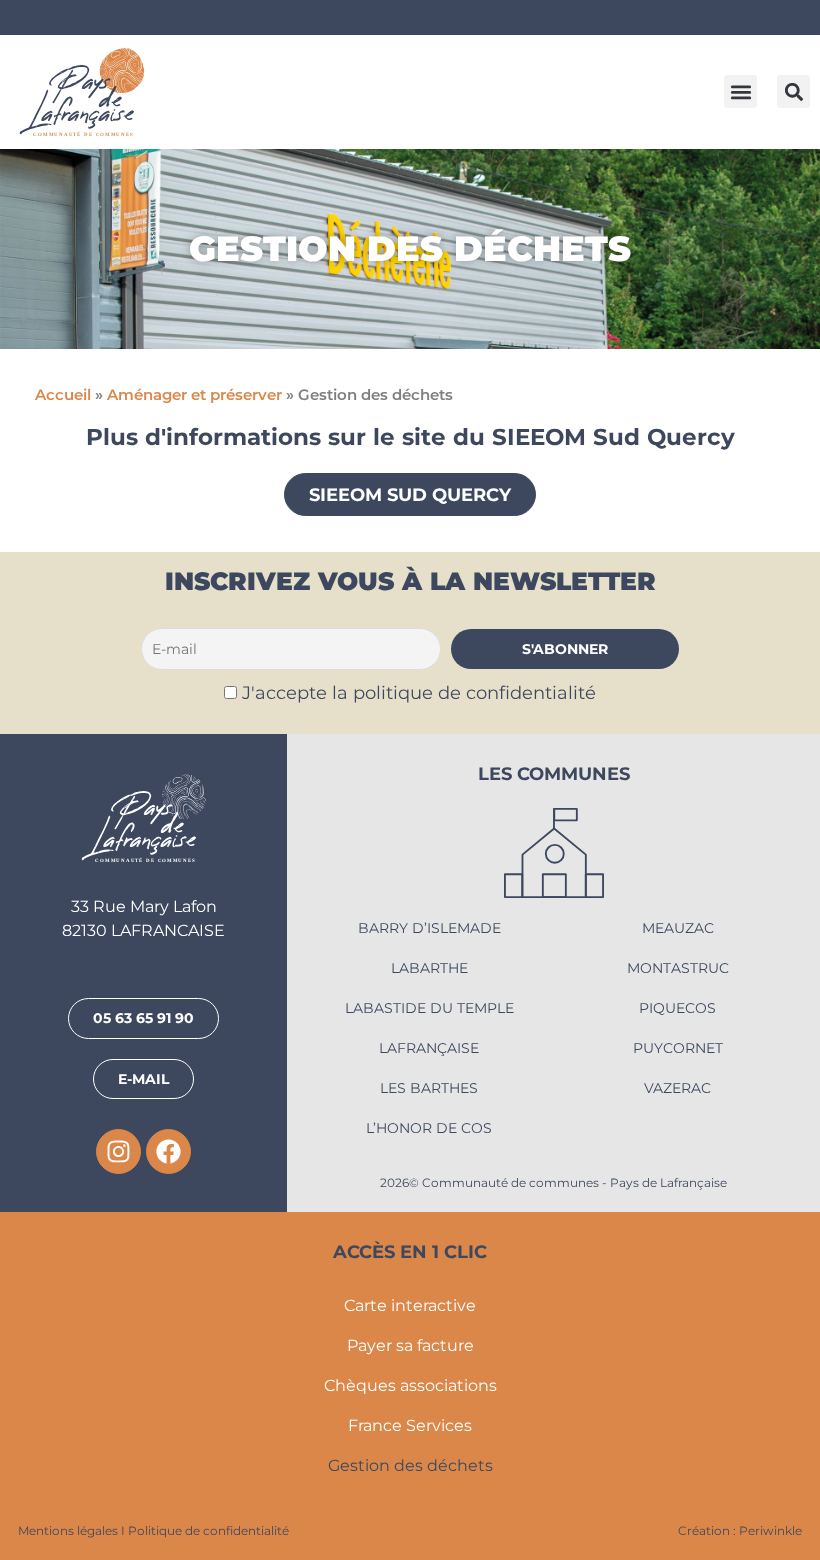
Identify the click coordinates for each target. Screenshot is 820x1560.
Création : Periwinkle (740, 1530)
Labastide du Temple (429, 1008)
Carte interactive (410, 1305)
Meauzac (678, 928)
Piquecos (677, 1008)
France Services (410, 1425)
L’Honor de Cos (429, 1128)
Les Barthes (429, 1088)
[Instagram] (118, 1151)
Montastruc (678, 968)
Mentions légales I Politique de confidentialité (153, 1530)
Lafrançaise (429, 1048)
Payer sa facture (410, 1345)
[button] (740, 91)
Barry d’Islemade (429, 928)
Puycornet (678, 1048)
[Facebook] (168, 1151)
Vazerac (677, 1088)
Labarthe (429, 968)
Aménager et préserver (194, 395)
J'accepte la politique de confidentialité (419, 692)
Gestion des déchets (410, 1465)
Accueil (63, 395)
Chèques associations (410, 1385)
